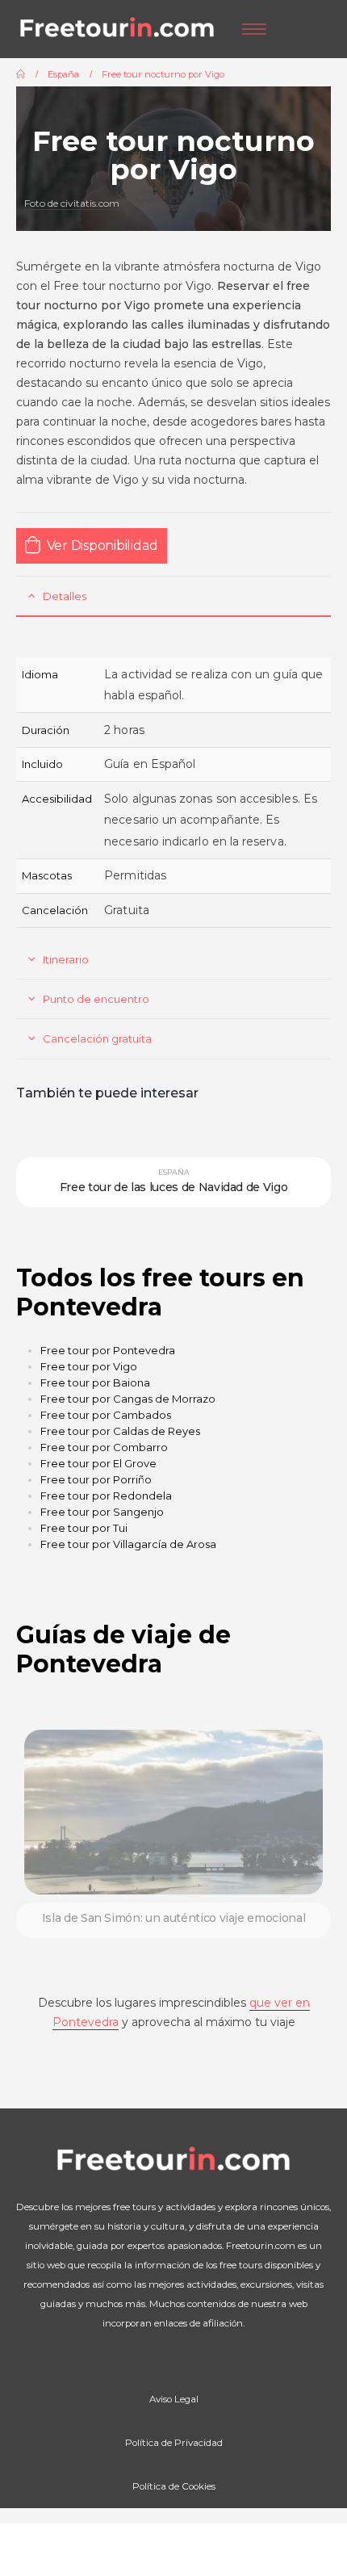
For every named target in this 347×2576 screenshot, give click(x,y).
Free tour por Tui (84, 1528)
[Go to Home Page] (21, 74)
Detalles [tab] (65, 596)
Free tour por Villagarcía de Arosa (128, 1544)
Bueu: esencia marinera (173, 1918)
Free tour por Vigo (89, 1366)
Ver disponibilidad (102, 545)
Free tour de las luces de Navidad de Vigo (174, 1187)
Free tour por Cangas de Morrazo (128, 1399)
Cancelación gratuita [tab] (97, 1038)
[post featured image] (173, 1812)
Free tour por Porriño (96, 1479)
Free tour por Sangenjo (102, 1512)
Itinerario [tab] (66, 959)
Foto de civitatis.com (72, 203)
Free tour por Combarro (104, 1447)
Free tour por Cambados (106, 1415)
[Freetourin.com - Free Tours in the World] (117, 29)
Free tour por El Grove (98, 1463)
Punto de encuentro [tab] (96, 999)
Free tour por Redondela (106, 1496)
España (174, 1172)
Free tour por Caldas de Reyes (120, 1431)
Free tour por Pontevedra (108, 1350)
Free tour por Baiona (95, 1382)
